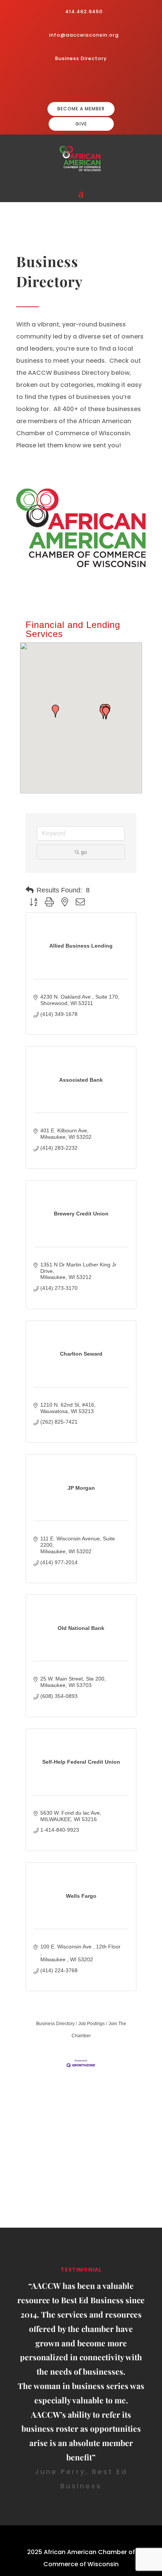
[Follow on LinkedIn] (95, 83)
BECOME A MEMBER (81, 109)
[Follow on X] (107, 83)
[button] (55, 711)
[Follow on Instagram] (83, 83)
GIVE (81, 124)
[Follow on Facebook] (70, 83)
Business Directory (81, 58)
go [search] (84, 852)
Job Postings (92, 2024)
